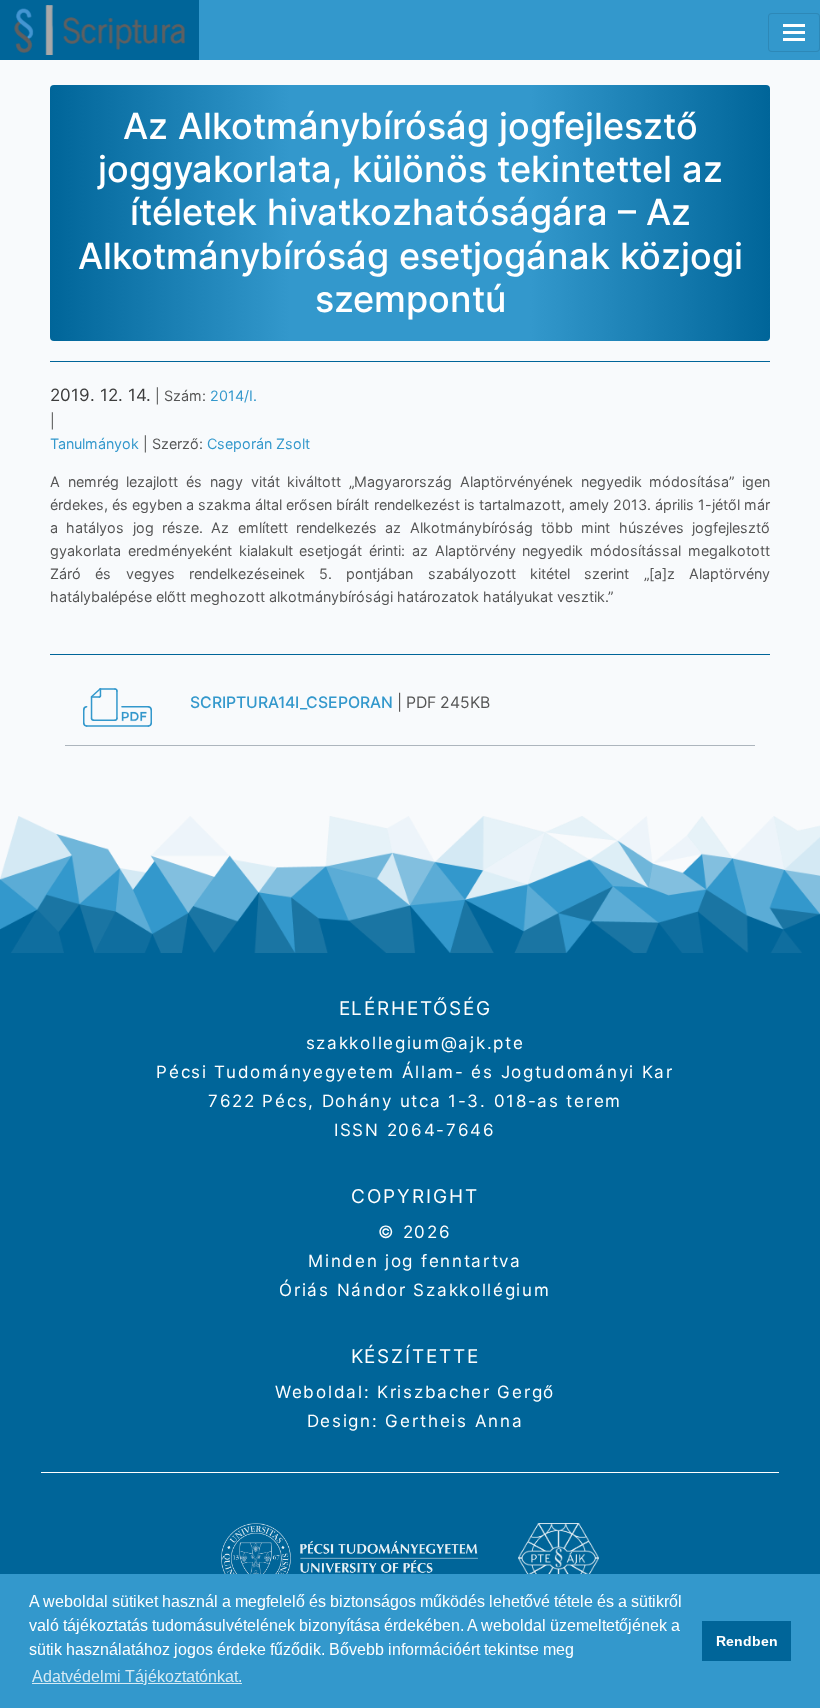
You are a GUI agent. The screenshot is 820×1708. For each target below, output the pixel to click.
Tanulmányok (94, 443)
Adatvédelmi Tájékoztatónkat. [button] (137, 1676)
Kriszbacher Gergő (462, 1392)
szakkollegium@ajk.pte (415, 1043)
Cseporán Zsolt (258, 443)
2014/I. (233, 395)
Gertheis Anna (451, 1421)
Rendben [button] (747, 1641)
